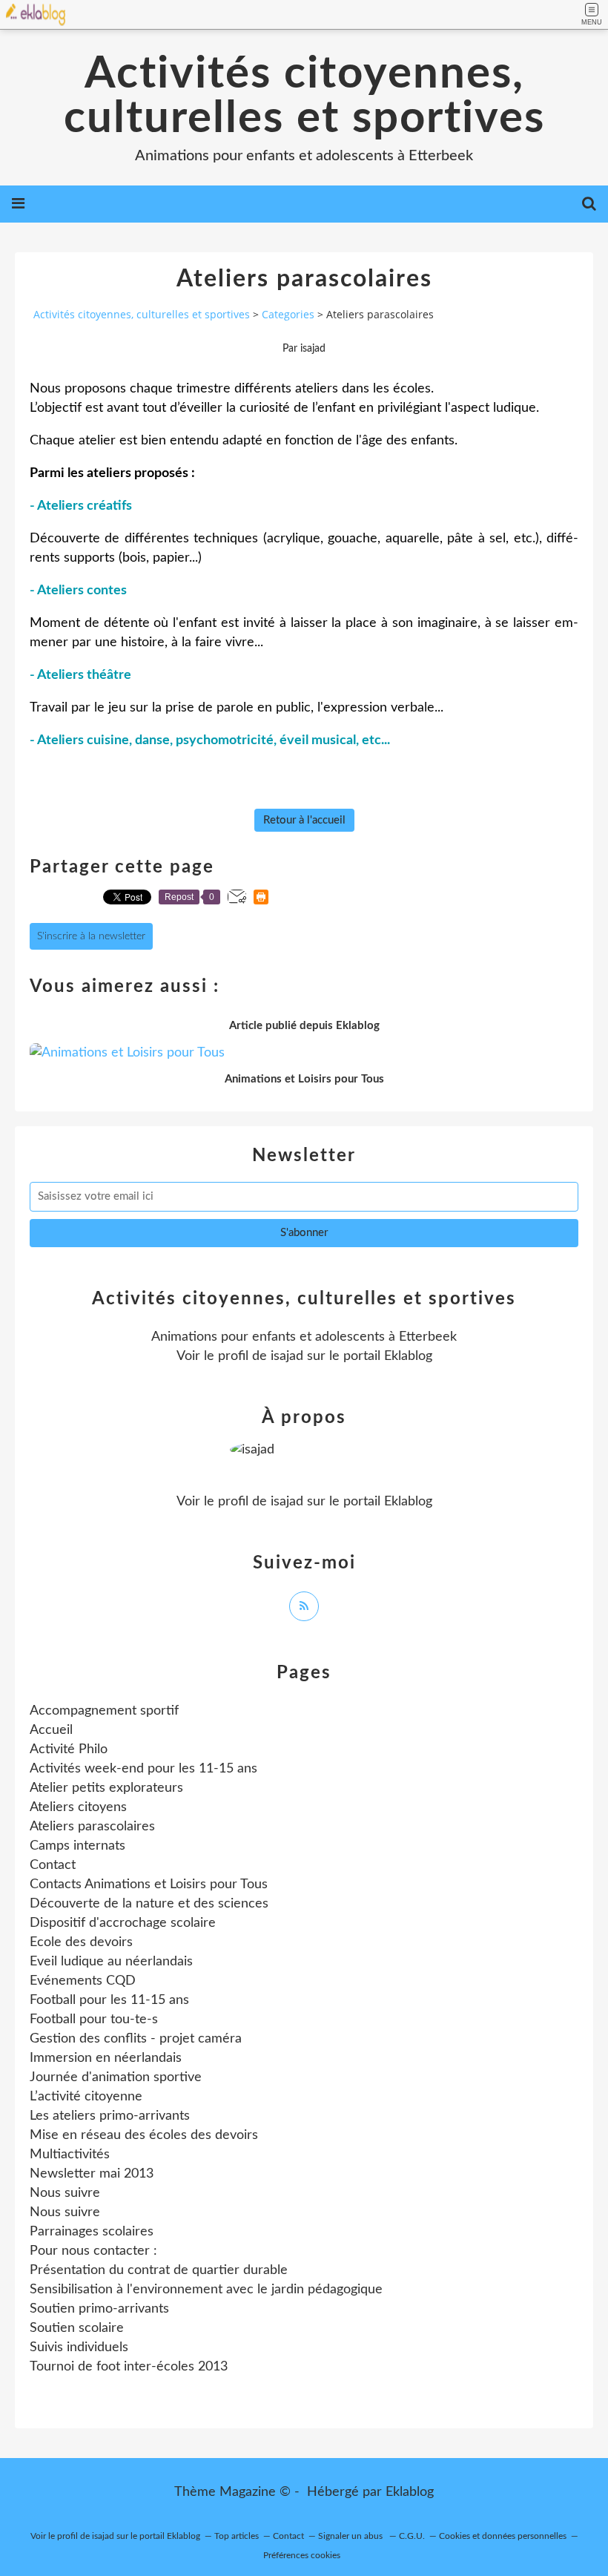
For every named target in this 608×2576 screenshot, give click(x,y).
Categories (288, 314)
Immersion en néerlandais (106, 2058)
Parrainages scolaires (92, 2232)
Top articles (237, 2536)
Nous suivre (65, 2193)
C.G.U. (412, 2536)
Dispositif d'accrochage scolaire (123, 1923)
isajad (287, 1356)
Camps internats (77, 1846)
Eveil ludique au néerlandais (111, 1962)
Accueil (51, 1730)
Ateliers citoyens (78, 1807)
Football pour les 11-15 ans (109, 2000)
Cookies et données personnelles (503, 2536)
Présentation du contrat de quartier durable (159, 2270)
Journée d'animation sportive (116, 2077)
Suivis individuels (79, 2347)
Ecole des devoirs (81, 1942)
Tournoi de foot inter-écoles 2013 (129, 2367)
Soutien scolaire (77, 2328)
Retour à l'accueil (304, 820)
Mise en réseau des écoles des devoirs (144, 2135)
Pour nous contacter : (93, 2251)
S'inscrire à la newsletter (91, 936)
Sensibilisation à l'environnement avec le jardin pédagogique (206, 2290)
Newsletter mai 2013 (92, 2174)
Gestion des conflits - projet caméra (136, 2039)
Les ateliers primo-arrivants (110, 2116)
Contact (53, 1865)
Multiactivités (70, 2155)
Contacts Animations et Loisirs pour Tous (149, 1885)
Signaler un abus (351, 2536)
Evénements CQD (83, 1981)
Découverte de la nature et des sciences (149, 1904)
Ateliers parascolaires (92, 1827)
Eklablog (410, 2492)
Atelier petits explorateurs (106, 1788)
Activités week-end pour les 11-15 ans (143, 1769)
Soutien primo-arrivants (99, 2309)
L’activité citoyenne (86, 2097)
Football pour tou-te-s (94, 2020)
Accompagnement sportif (104, 1711)
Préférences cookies (302, 2555)
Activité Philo (69, 1749)
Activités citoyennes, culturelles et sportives (304, 96)
